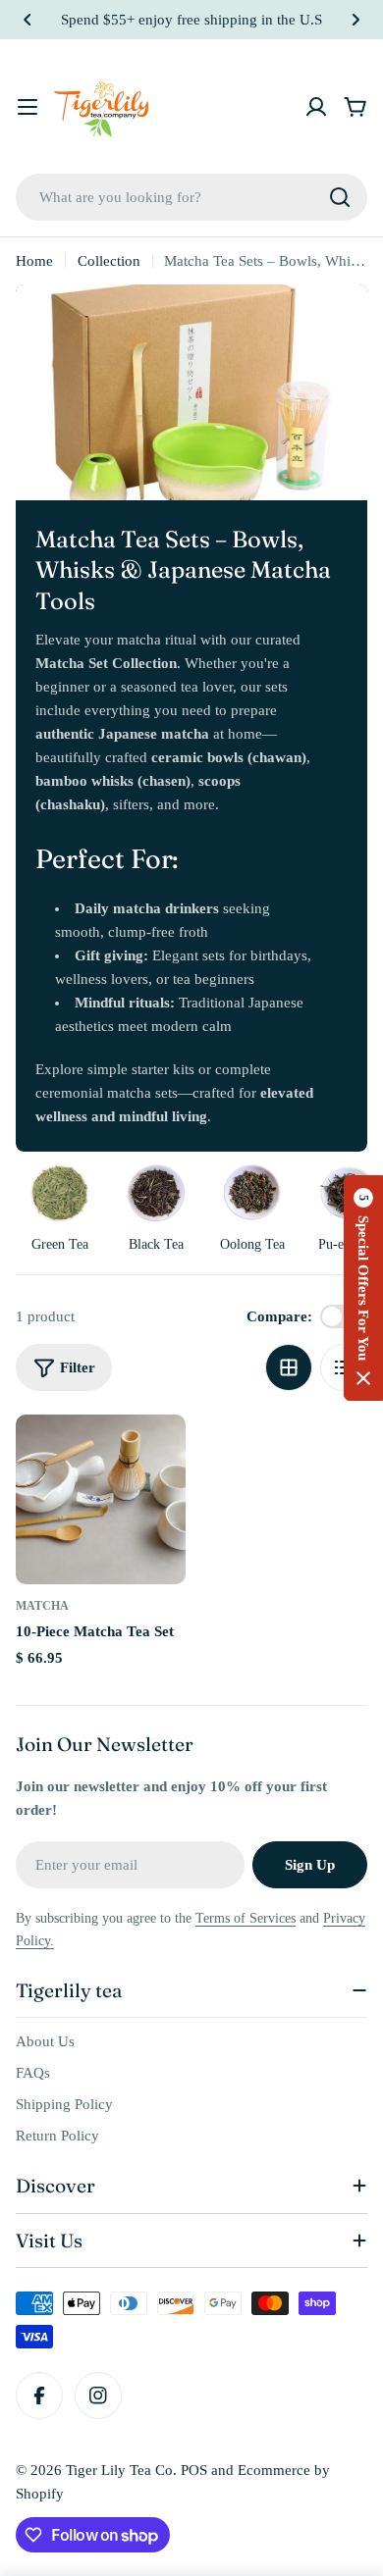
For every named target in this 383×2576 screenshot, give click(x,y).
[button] (27, 20)
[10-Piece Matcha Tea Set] (101, 1499)
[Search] (340, 197)
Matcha (42, 1606)
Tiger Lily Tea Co (119, 2470)
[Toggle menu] (27, 107)
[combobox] (191, 197)
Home (34, 261)
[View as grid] (289, 1367)
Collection (109, 261)
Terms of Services (246, 1918)
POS (194, 2470)
